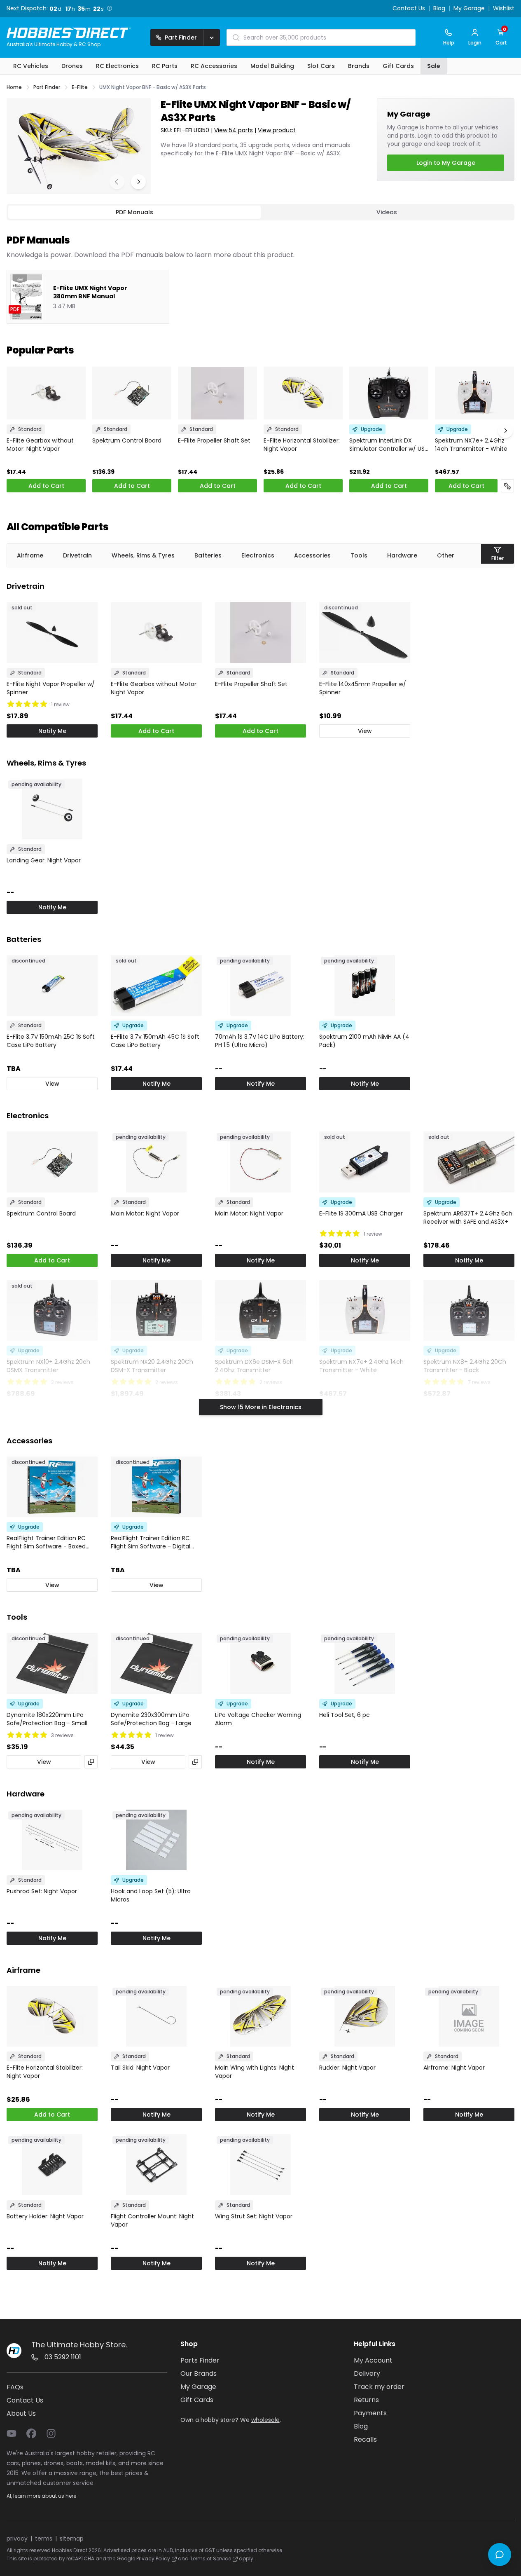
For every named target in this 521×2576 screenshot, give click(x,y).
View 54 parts (234, 130)
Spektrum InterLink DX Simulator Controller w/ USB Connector (389, 445)
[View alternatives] (91, 1762)
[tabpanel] (260, 272)
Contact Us (409, 9)
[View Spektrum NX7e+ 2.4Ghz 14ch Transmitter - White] (474, 393)
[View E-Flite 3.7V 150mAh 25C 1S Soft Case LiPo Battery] (52, 985)
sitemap (72, 2539)
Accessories (312, 555)
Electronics (258, 555)
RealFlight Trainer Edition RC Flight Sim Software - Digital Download (151, 1542)
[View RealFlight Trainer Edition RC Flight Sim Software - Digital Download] (156, 1487)
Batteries (208, 555)
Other (446, 555)
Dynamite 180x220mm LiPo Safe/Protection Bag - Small (47, 1719)
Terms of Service (210, 2558)
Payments (370, 2413)
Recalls (365, 2439)
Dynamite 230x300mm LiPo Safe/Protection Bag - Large (151, 1719)
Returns (366, 2400)
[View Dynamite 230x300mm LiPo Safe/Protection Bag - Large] (156, 1663)
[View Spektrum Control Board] (132, 393)
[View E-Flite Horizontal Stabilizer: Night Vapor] (303, 393)
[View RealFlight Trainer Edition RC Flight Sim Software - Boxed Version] (52, 1487)
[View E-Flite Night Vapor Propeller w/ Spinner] (52, 632)
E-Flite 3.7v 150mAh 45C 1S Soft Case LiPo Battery (155, 1041)
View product (277, 130)
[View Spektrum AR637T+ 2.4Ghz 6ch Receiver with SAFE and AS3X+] (469, 1162)
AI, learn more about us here (41, 2496)
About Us (21, 2413)
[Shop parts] (507, 486)
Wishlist (504, 9)
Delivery (367, 2373)
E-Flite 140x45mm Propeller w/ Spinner (363, 688)
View (365, 731)
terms (44, 2539)
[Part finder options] (212, 37)
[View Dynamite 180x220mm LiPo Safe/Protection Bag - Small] (52, 1663)
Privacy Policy (153, 2558)
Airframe (30, 555)
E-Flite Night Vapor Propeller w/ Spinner (51, 688)
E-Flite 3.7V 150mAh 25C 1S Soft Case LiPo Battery (51, 1041)
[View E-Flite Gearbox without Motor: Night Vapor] (46, 393)
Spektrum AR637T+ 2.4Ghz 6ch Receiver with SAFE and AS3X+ (468, 1218)
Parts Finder (200, 2360)
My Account (373, 2360)
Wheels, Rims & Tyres (143, 555)
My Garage (469, 9)
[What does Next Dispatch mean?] (108, 8)
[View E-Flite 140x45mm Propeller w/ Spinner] (365, 632)
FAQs (15, 2387)
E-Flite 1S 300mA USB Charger (361, 1213)
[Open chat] (500, 2555)
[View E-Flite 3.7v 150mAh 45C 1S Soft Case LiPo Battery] (156, 985)
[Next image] (138, 182)
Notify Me (52, 731)
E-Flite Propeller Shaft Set (214, 440)
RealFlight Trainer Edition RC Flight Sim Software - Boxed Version (46, 1542)
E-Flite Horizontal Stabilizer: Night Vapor (302, 445)
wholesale (265, 2420)
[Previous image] (117, 182)
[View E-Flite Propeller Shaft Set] (217, 393)
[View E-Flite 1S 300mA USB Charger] (365, 1162)
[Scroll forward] (505, 431)
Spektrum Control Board (127, 440)
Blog (439, 9)
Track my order (379, 2387)
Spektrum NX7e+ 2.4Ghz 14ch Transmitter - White (471, 445)
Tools (359, 555)
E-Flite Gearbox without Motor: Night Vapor (40, 445)
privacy (17, 2539)
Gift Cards (197, 2400)
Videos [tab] (387, 212)
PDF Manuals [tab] (134, 212)
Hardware (402, 555)
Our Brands (199, 2373)
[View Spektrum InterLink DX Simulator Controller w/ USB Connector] (389, 393)
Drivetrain (77, 555)
